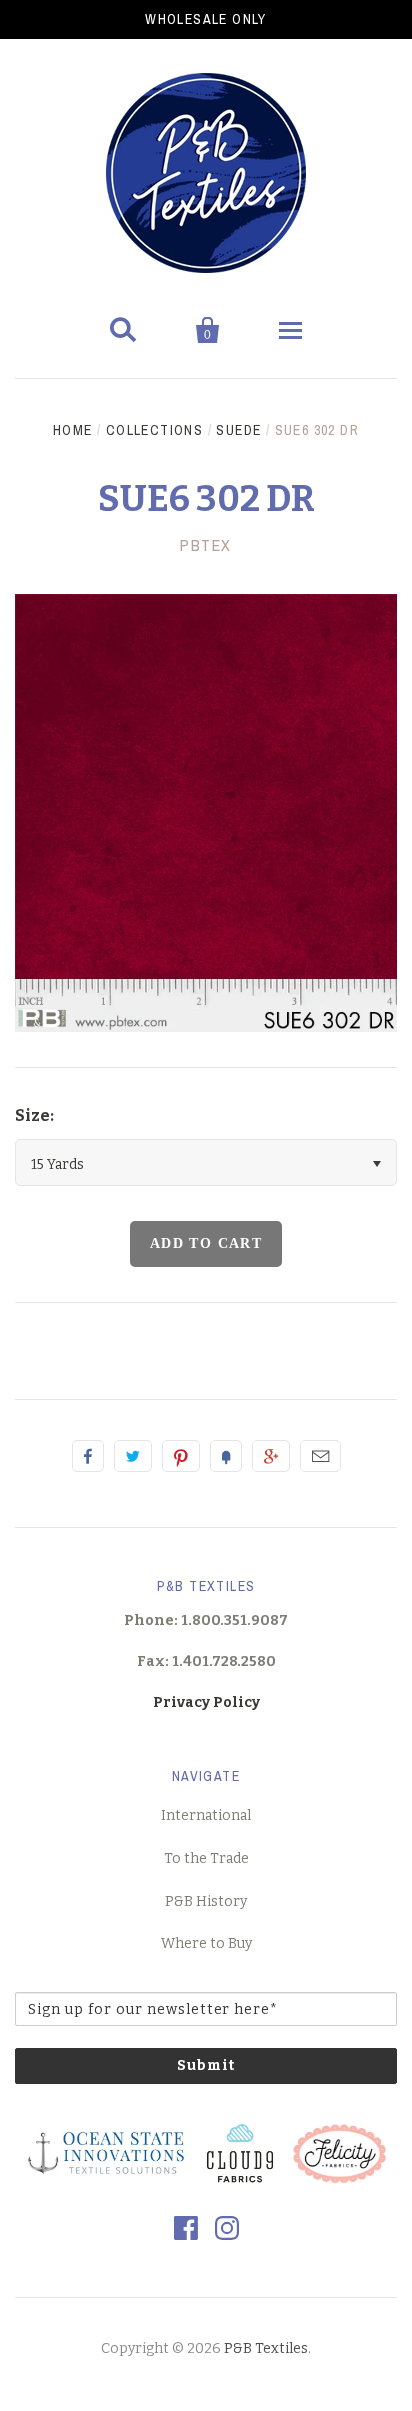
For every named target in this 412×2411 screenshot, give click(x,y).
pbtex (206, 545)
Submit (206, 2065)
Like (88, 1456)
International (206, 1815)
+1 (271, 1456)
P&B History (206, 1901)
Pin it (181, 1456)
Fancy (226, 1456)
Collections (154, 430)
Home (73, 430)
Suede (238, 430)
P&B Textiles (266, 2348)
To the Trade (206, 1858)
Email (320, 1456)
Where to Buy (206, 1943)
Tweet (133, 1456)
